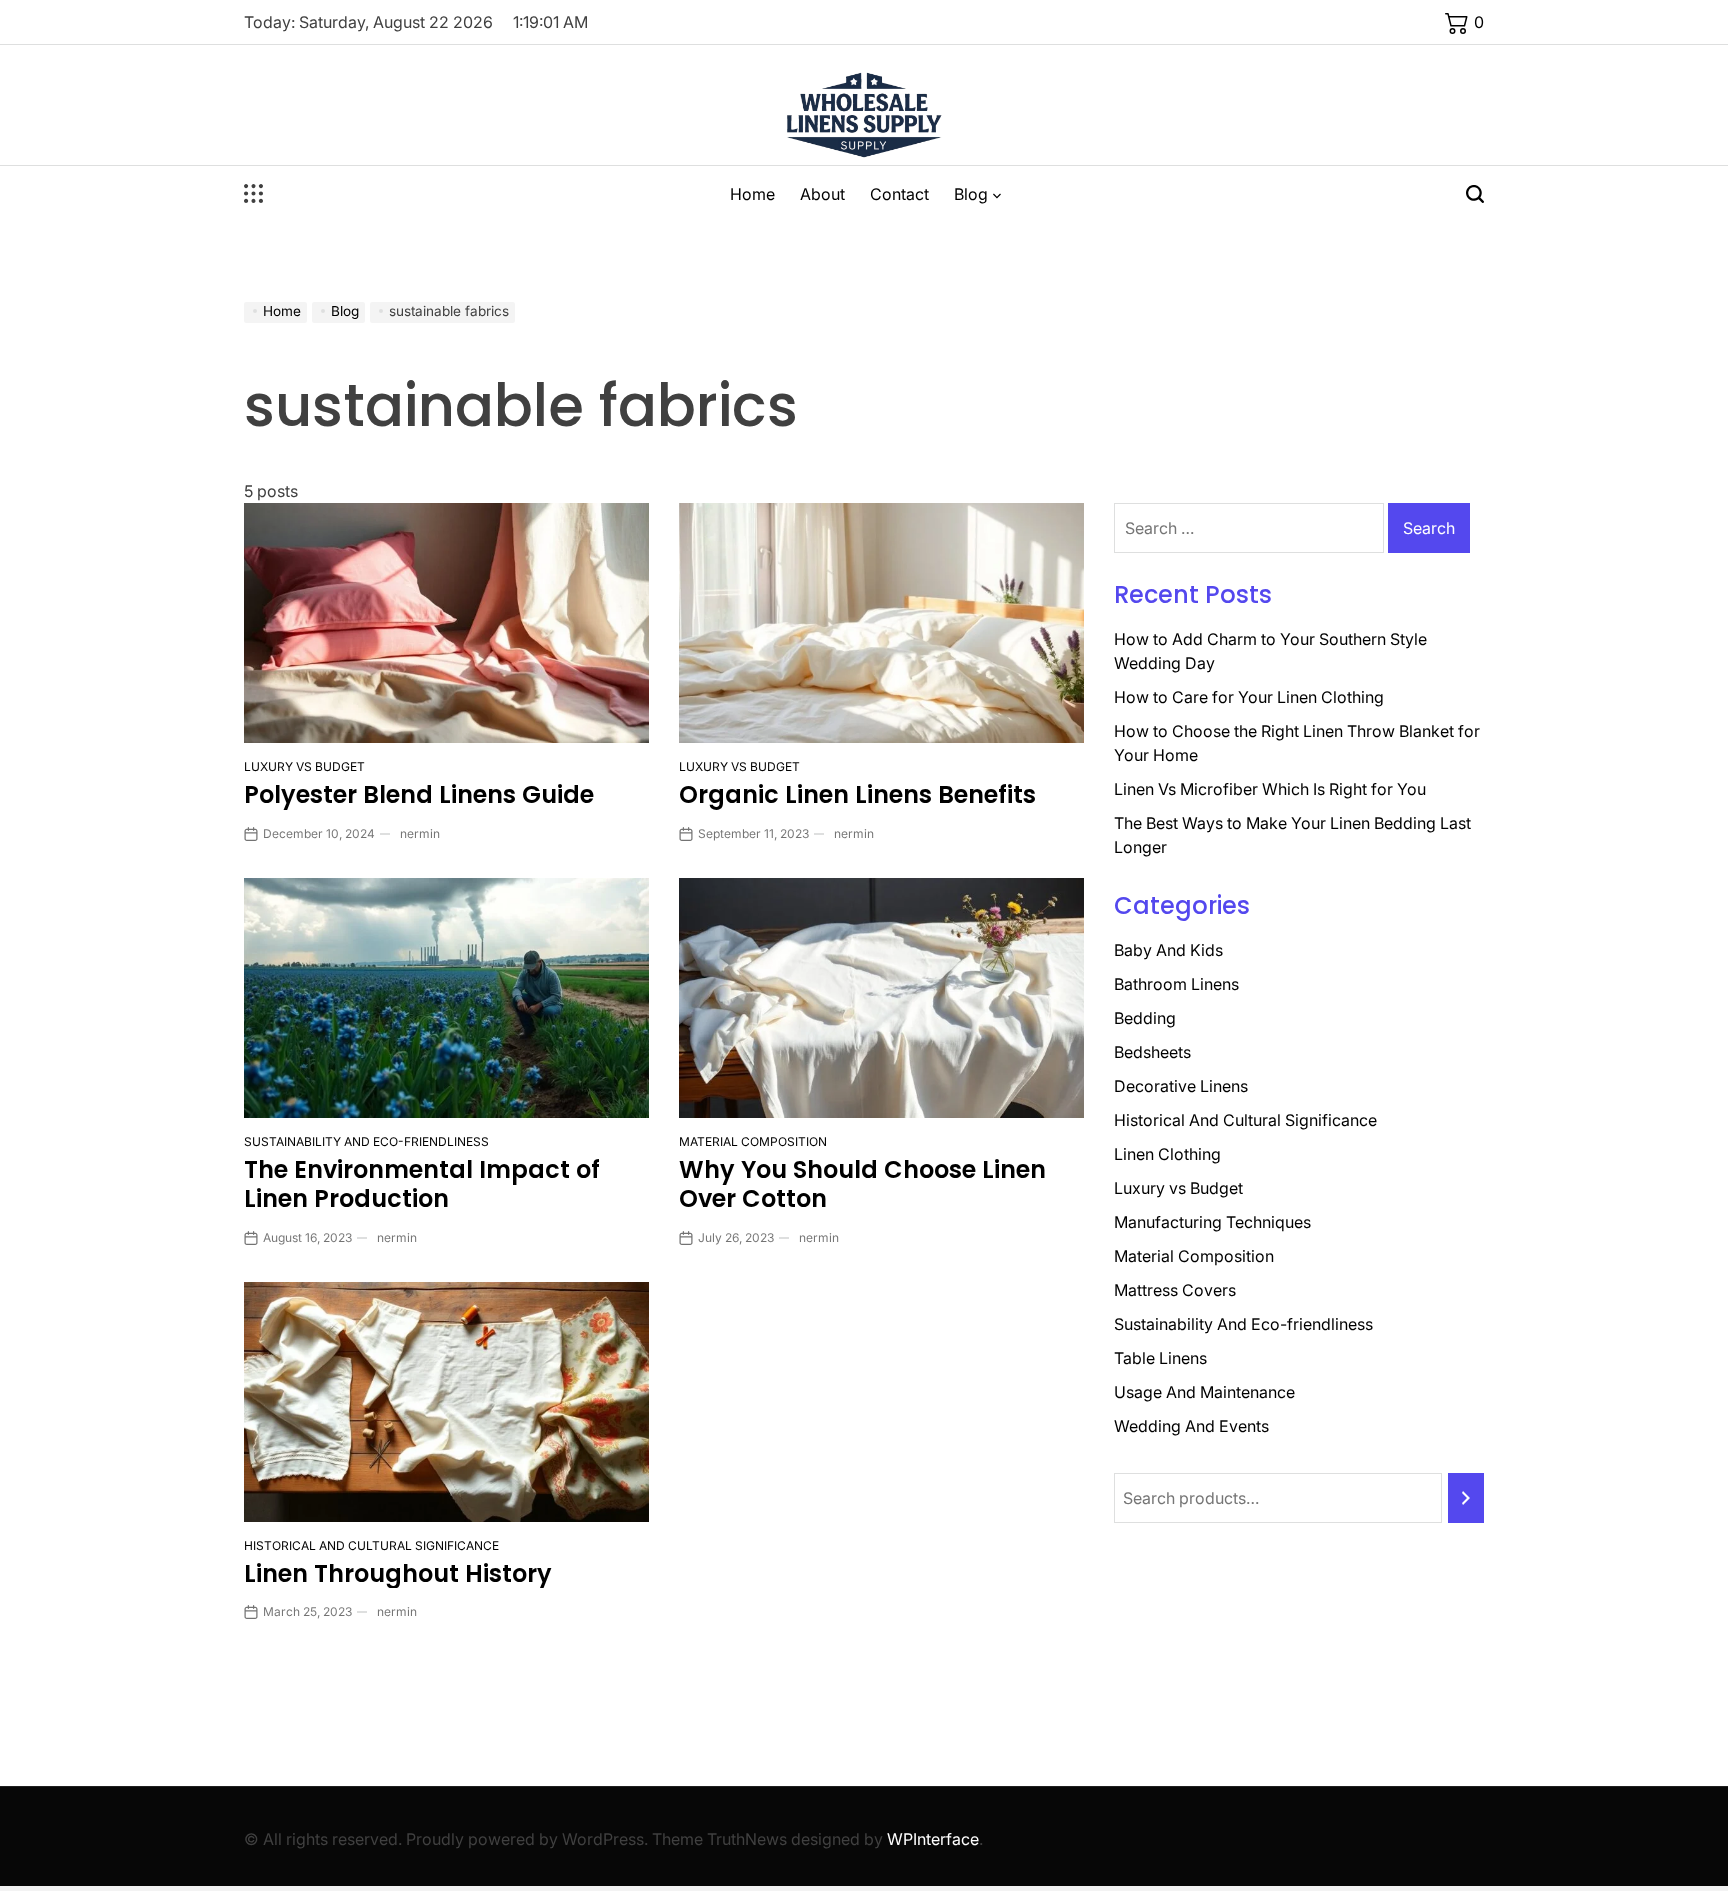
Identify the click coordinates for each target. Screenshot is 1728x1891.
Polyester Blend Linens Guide (419, 794)
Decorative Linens (1181, 1086)
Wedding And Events (1191, 1426)
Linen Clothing (1167, 1154)
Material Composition (753, 1141)
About (822, 194)
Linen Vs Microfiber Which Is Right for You (1270, 789)
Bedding (1145, 1018)
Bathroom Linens (1176, 984)
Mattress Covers (1175, 1290)
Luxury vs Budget (304, 766)
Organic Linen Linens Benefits (857, 794)
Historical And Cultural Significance (371, 1545)
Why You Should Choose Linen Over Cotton (862, 1184)
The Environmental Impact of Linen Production (422, 1184)
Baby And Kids (1168, 950)
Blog (971, 194)
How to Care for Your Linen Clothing (1249, 697)
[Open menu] (254, 194)
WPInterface (933, 1839)
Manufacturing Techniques (1212, 1222)
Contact (899, 194)
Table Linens (1160, 1358)
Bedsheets (1152, 1052)
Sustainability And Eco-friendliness (366, 1141)
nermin (420, 833)
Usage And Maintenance (1204, 1392)
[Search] (1466, 1498)
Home (752, 194)
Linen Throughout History (398, 1573)
